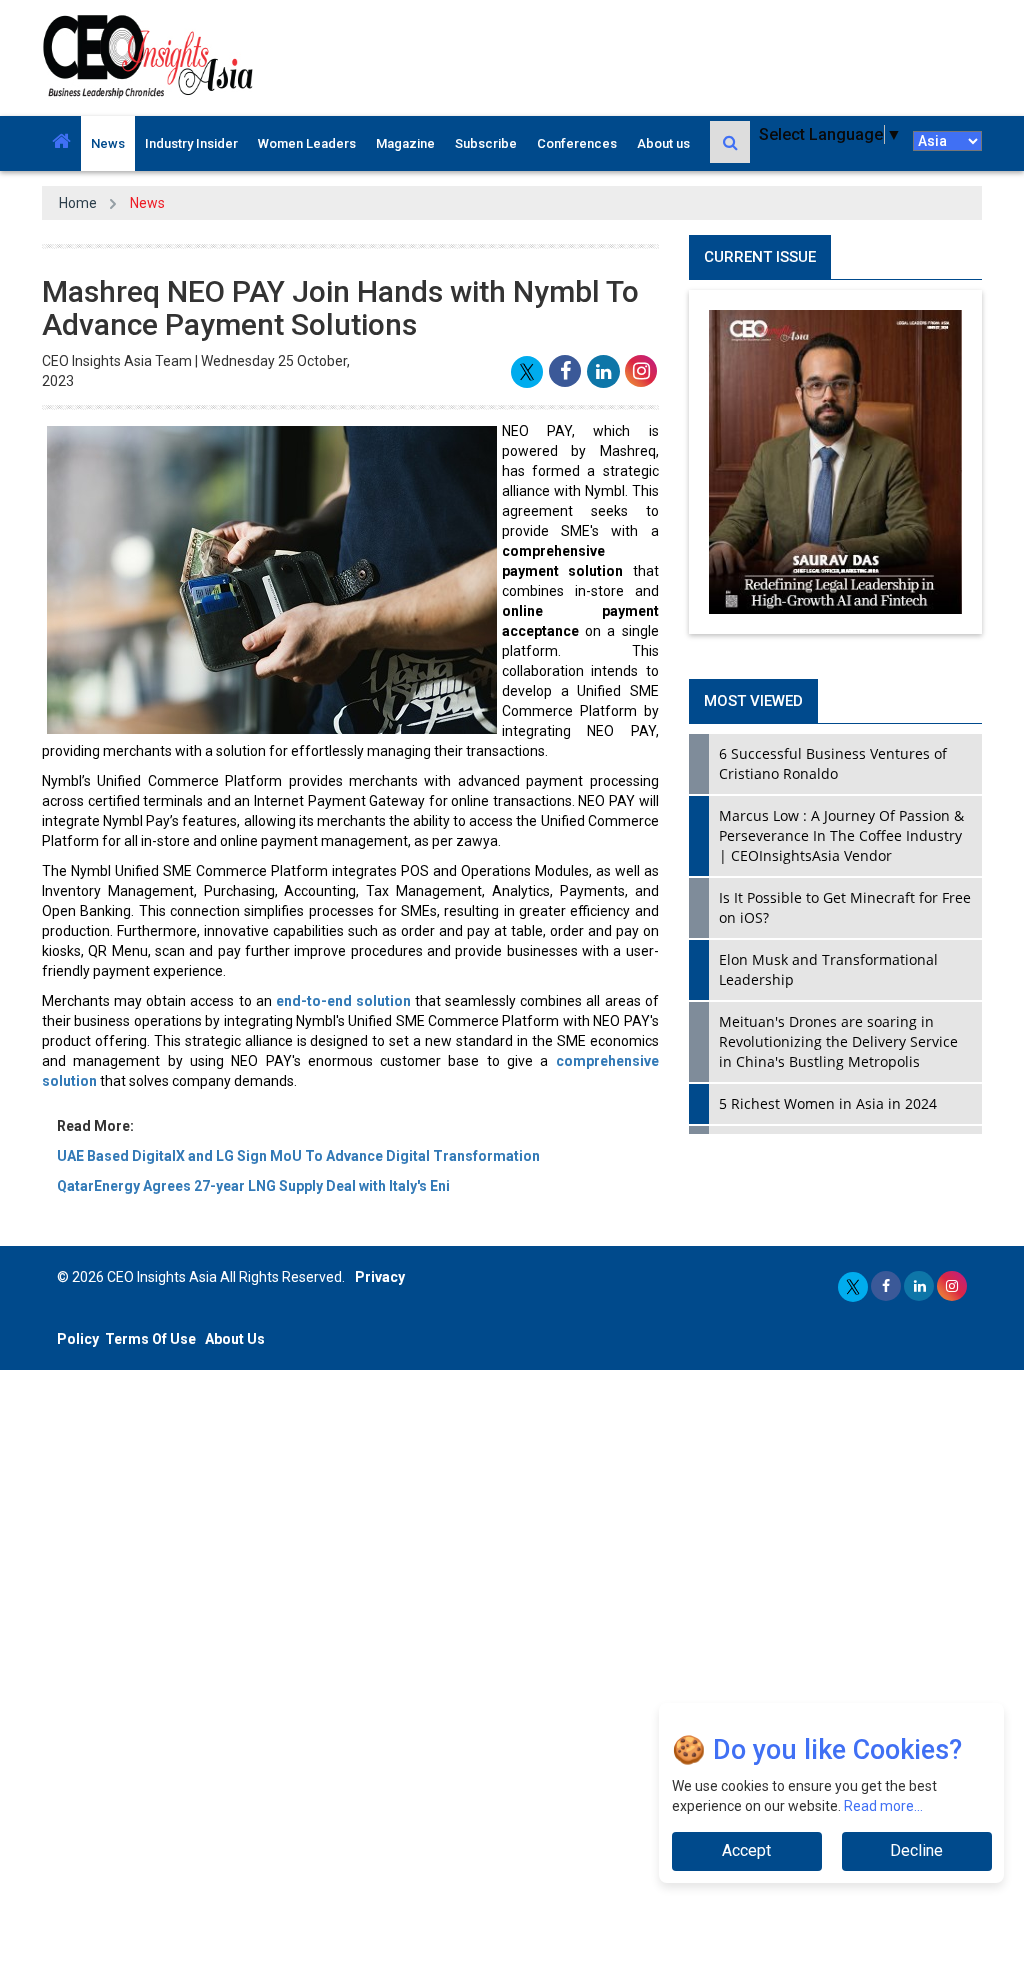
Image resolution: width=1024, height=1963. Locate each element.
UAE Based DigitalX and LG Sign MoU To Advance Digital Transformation (298, 1156)
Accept (746, 1850)
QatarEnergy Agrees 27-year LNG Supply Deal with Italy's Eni (253, 1186)
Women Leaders (307, 143)
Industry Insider (191, 143)
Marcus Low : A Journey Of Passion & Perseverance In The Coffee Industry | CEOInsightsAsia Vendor (841, 835)
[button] (61, 143)
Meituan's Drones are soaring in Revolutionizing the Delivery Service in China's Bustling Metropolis (838, 1041)
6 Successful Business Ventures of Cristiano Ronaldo (833, 763)
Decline (916, 1850)
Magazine (405, 143)
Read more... (883, 1806)
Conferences (577, 143)
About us (663, 143)
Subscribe (486, 143)
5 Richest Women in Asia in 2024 (828, 1103)
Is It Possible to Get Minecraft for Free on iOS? (845, 907)
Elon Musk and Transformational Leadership (828, 969)
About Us (235, 1339)
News (108, 143)
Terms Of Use (150, 1339)
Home (78, 203)
